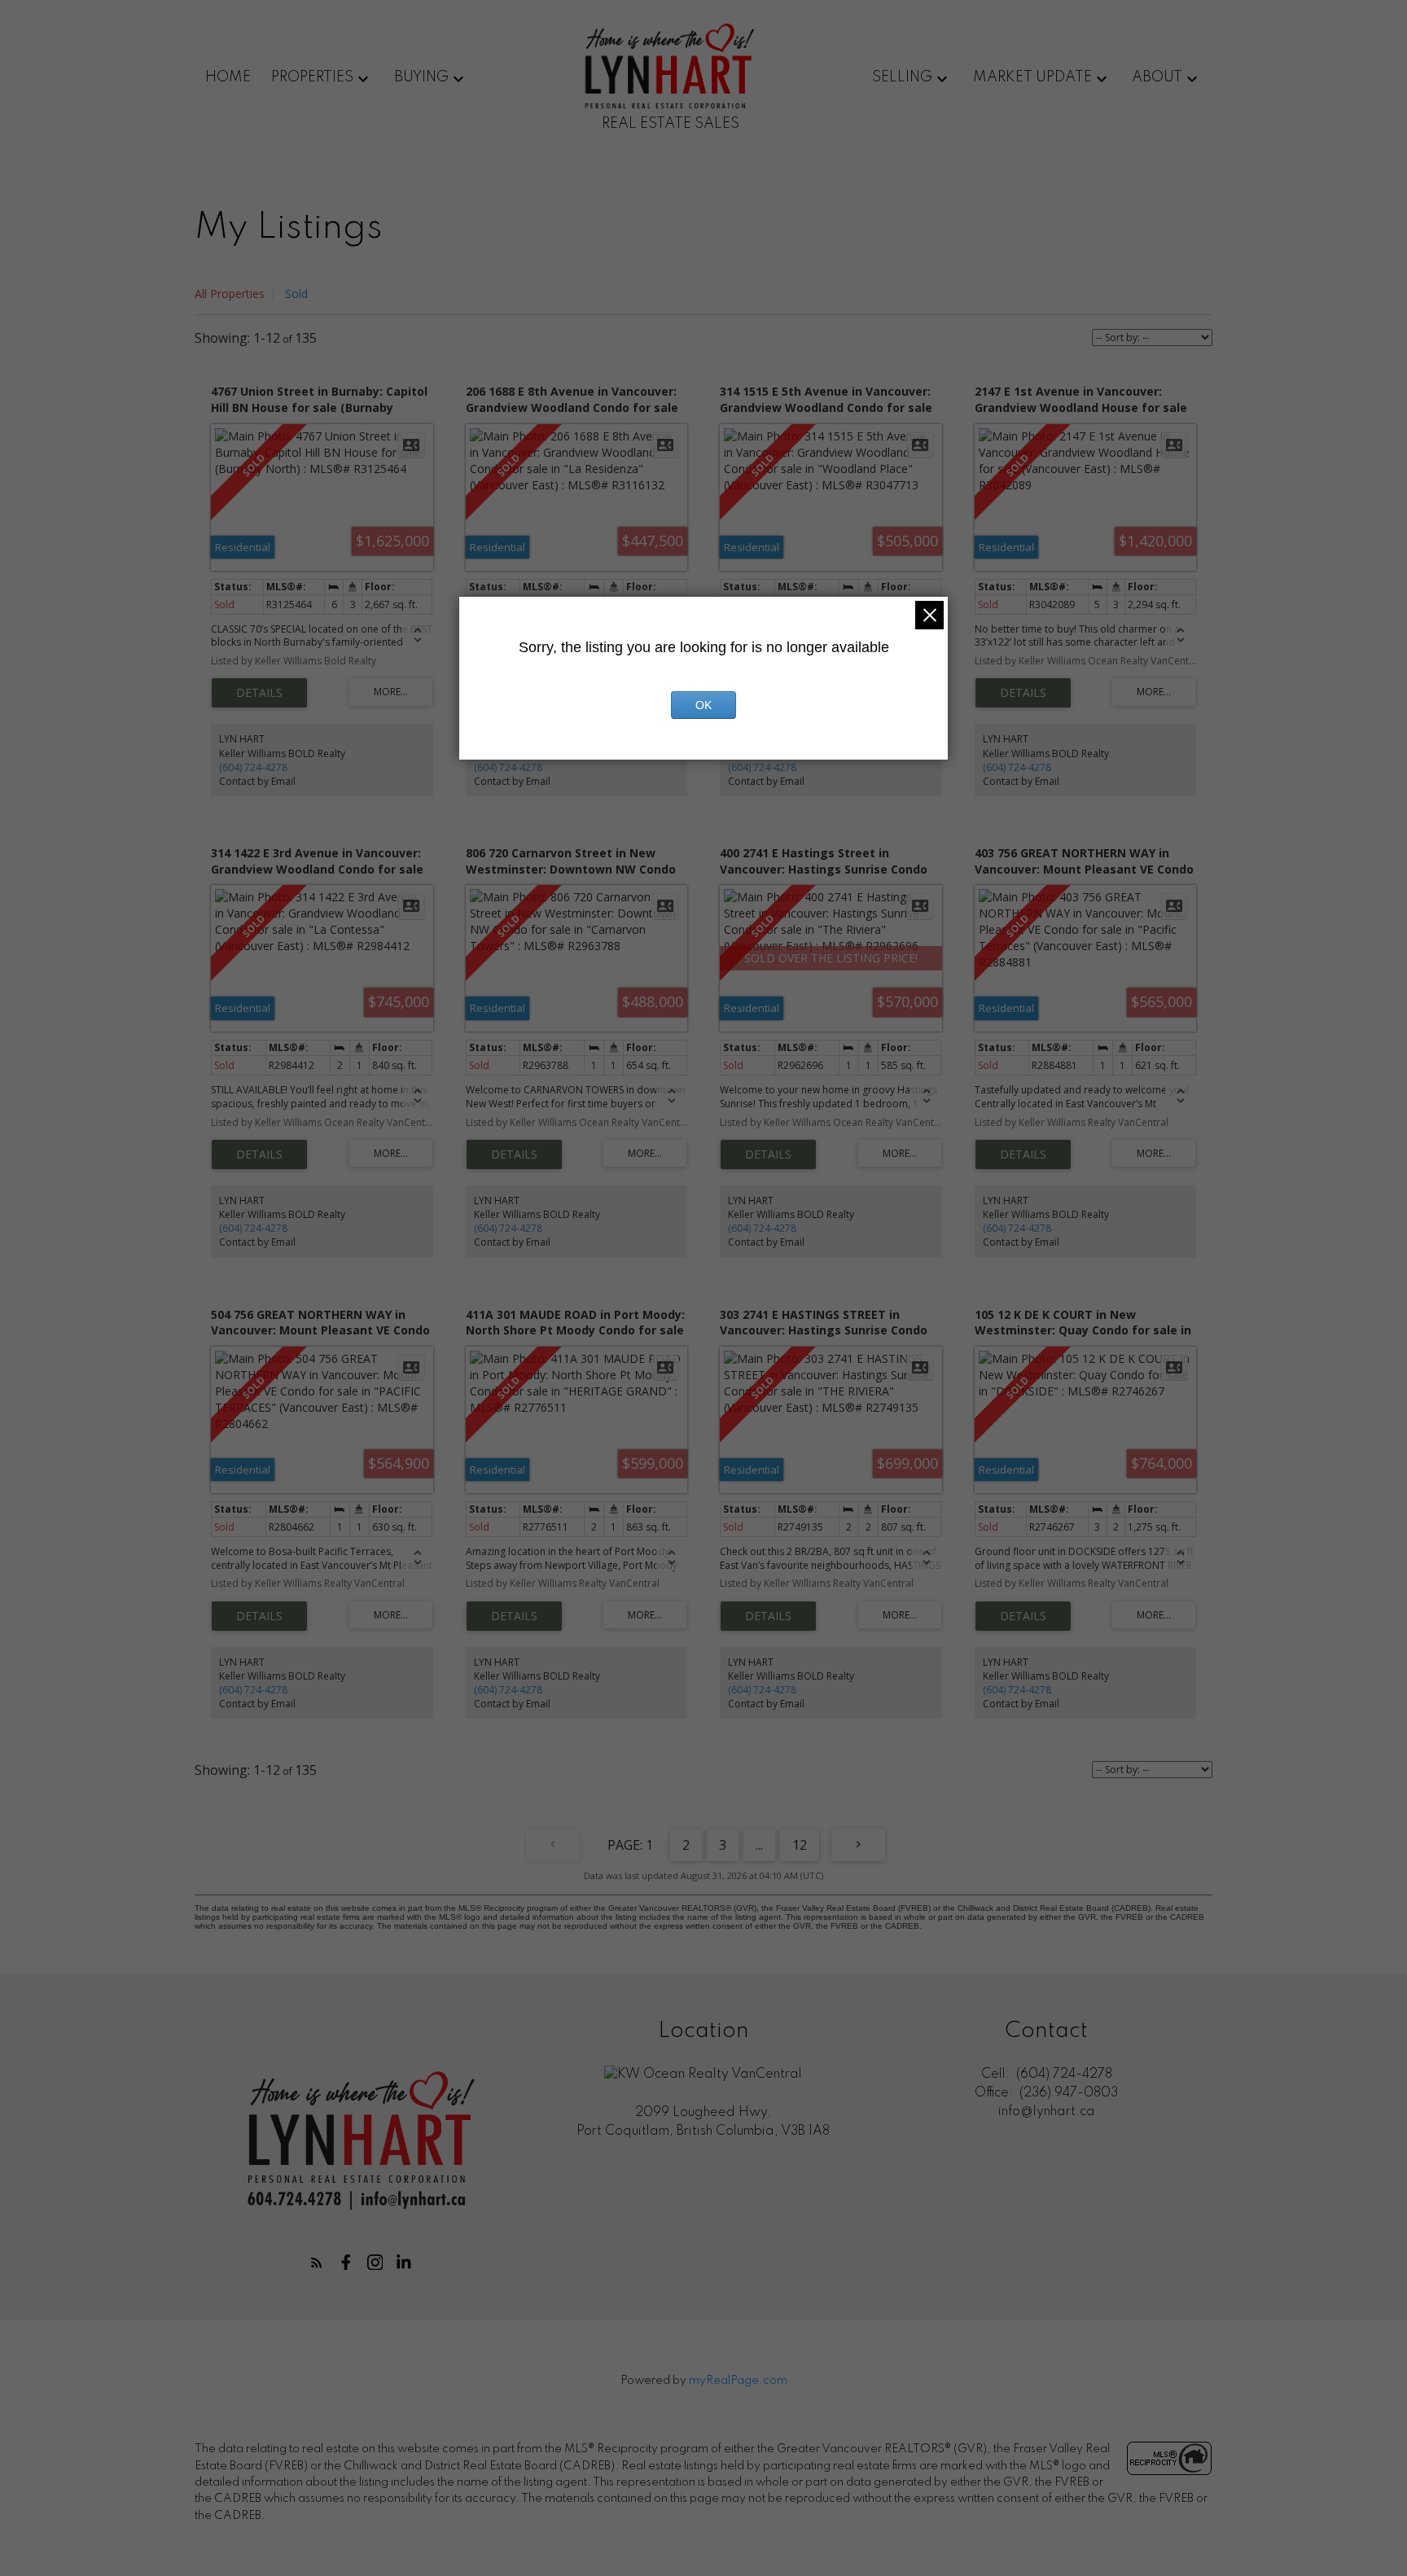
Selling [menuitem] (902, 77)
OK (703, 705)
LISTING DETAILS (259, 693)
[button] (317, 2263)
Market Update (1032, 77)
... (759, 1845)
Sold (296, 294)
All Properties (230, 294)
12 (800, 1845)
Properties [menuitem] (312, 77)
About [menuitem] (1157, 77)
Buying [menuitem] (421, 77)
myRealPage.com (738, 2381)
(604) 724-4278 (253, 767)
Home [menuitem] (228, 77)
